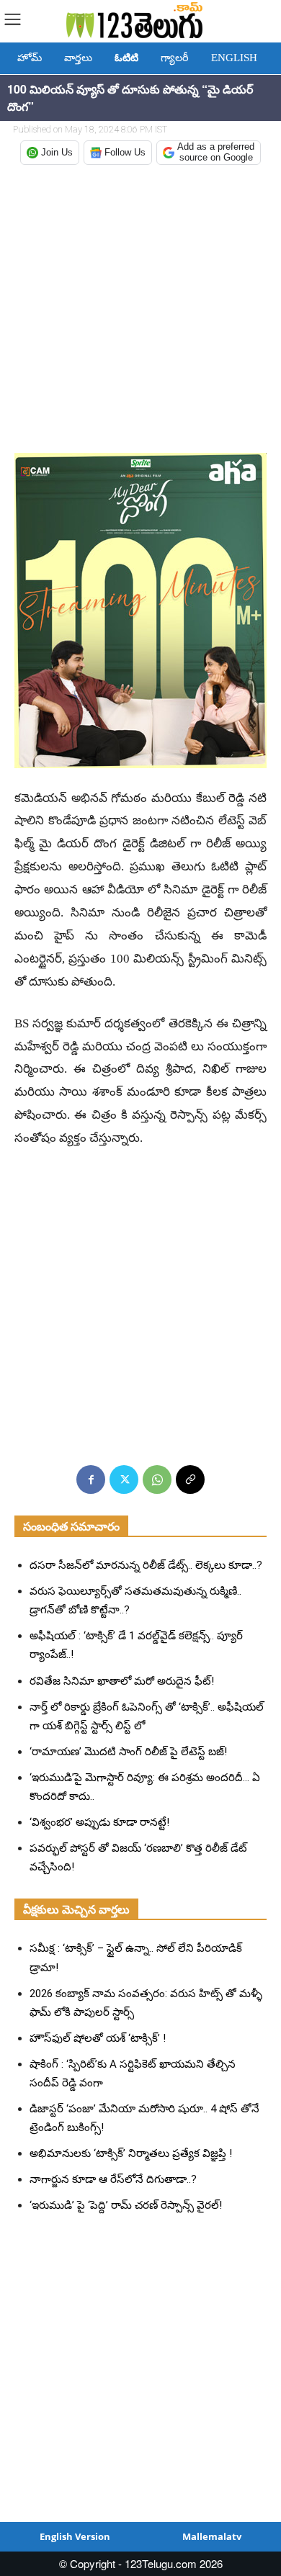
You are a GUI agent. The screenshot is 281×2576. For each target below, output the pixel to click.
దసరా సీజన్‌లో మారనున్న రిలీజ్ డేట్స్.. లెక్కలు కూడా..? (146, 1565)
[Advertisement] (140, 310)
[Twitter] (124, 1480)
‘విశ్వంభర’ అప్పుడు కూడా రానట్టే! (99, 1822)
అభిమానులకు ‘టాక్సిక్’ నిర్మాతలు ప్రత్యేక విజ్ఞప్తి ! (131, 2153)
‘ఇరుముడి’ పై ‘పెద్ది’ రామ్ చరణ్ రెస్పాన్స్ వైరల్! (126, 2205)
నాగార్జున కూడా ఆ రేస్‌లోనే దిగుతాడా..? (113, 2179)
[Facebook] (91, 1480)
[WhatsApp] (157, 1480)
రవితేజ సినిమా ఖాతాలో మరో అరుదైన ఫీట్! (122, 1681)
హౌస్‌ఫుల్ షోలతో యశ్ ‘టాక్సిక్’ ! (98, 2038)
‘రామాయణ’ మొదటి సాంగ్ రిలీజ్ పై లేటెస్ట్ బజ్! (128, 1752)
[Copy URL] (190, 1480)
